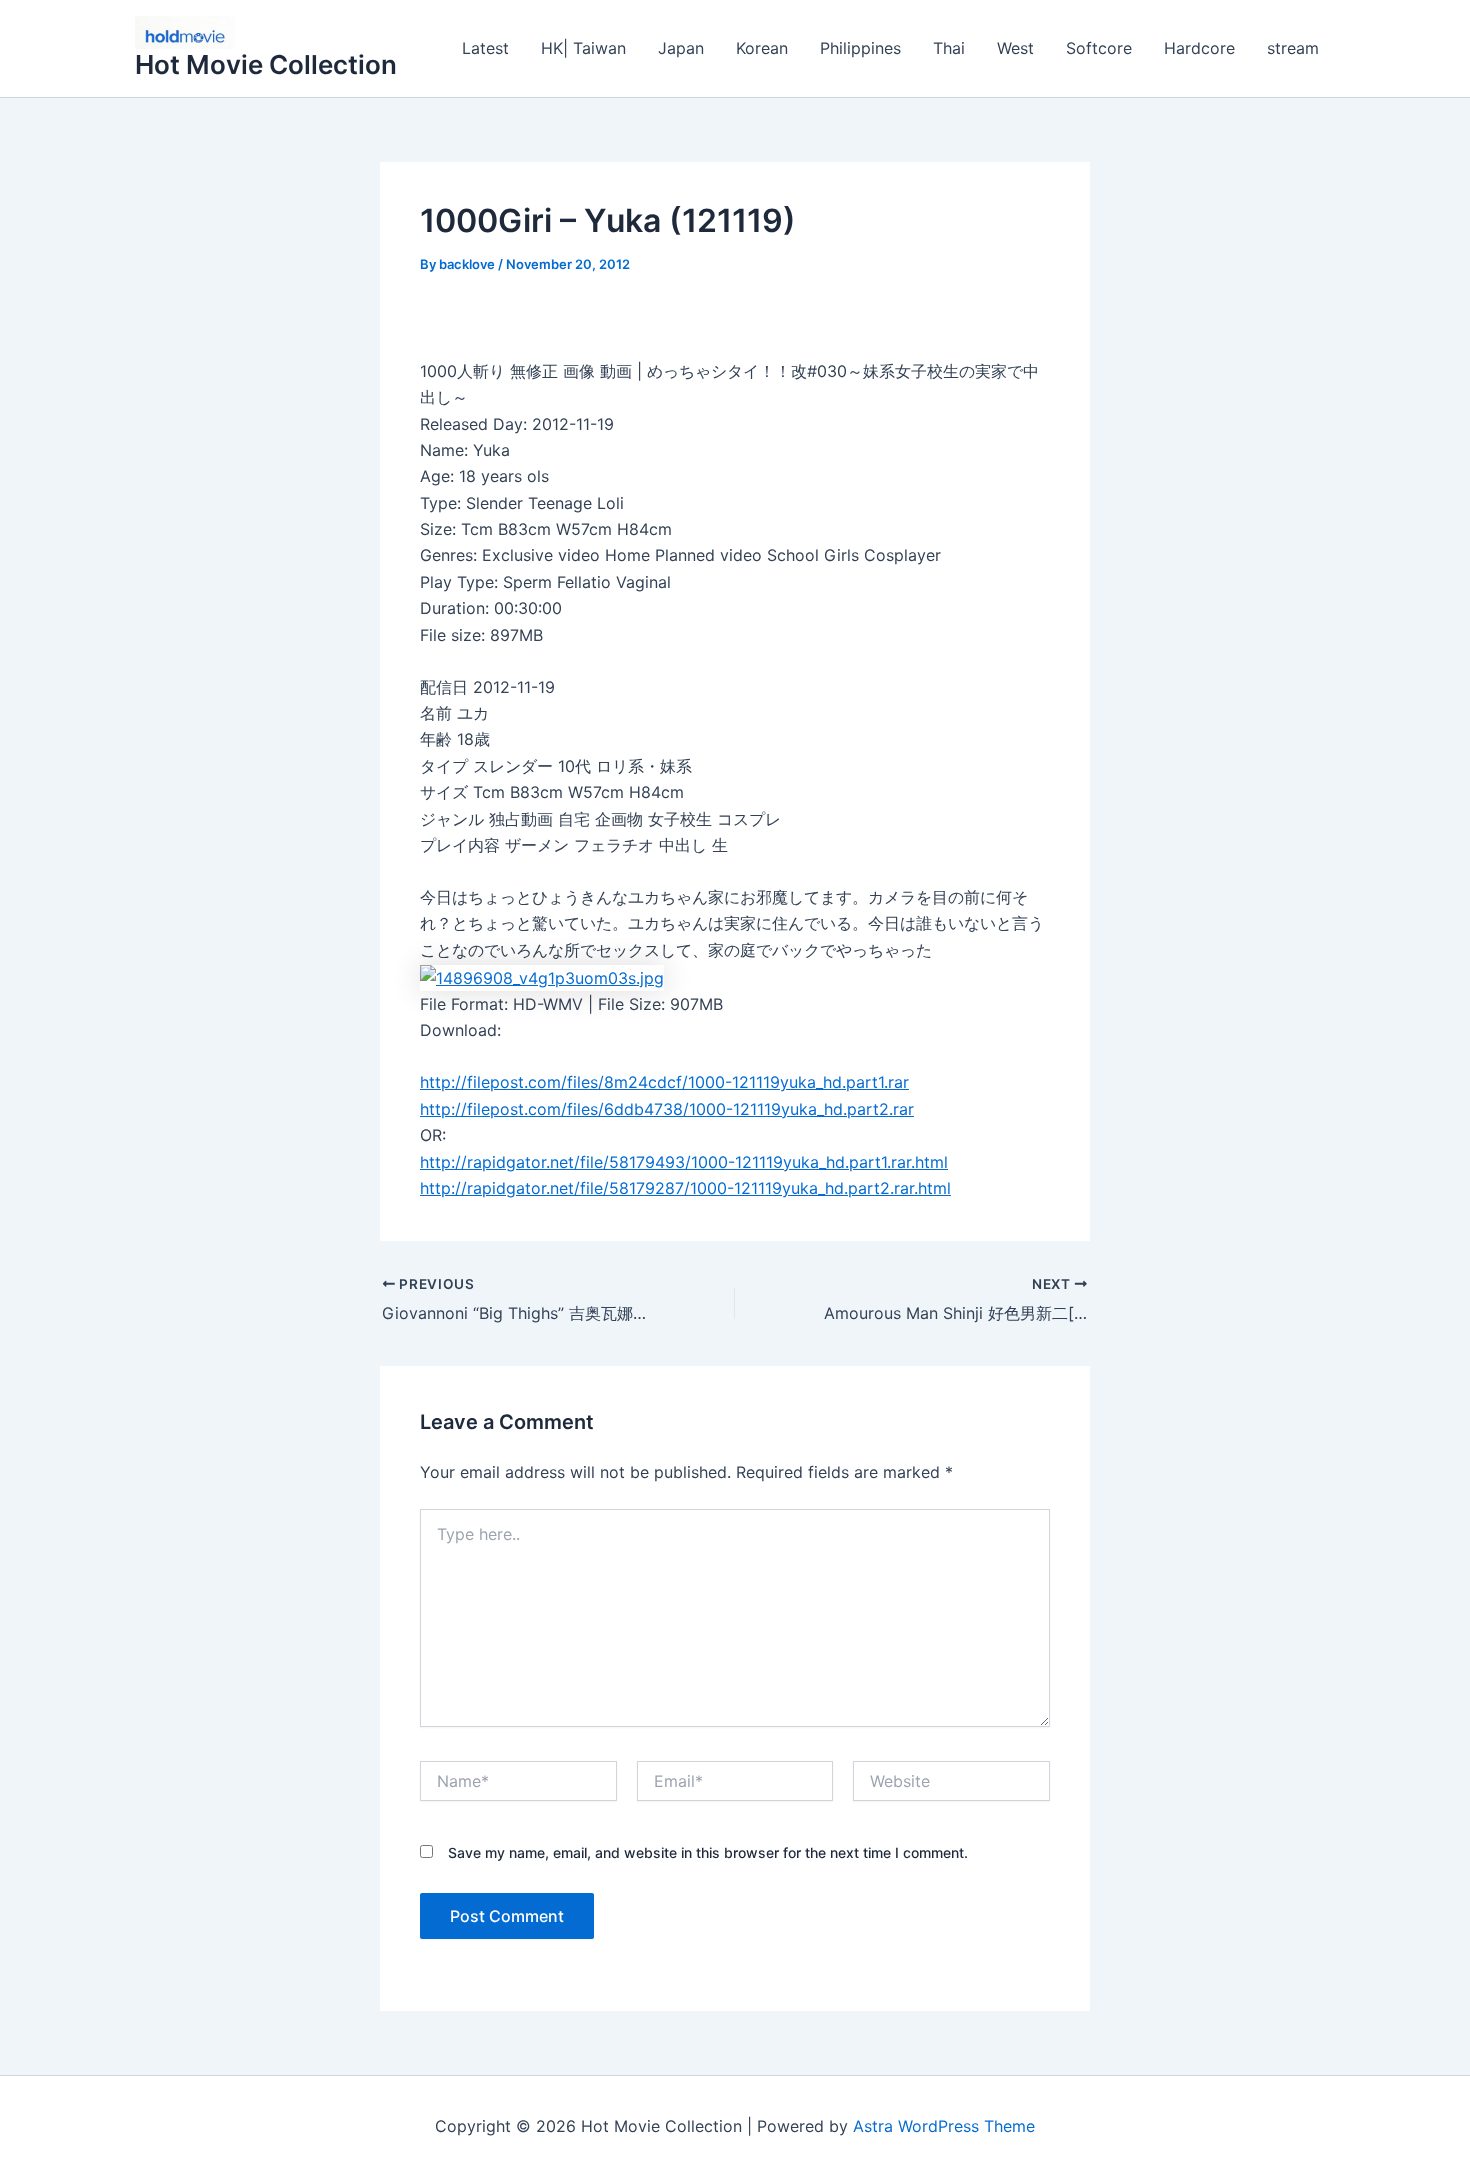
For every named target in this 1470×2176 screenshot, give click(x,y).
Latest (485, 48)
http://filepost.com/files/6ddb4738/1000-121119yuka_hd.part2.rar (667, 1109)
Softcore (1099, 48)
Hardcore (1199, 48)
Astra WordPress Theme (944, 2126)
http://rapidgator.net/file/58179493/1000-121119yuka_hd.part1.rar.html (684, 1162)
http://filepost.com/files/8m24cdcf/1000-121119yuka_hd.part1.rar (664, 1082)
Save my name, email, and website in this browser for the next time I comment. (708, 1852)
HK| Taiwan (583, 48)
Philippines (860, 48)
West (1015, 48)
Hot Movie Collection (266, 64)
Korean (762, 48)
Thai (949, 48)
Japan (681, 48)
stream (1293, 48)
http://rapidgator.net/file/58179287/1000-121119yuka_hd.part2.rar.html (685, 1188)
